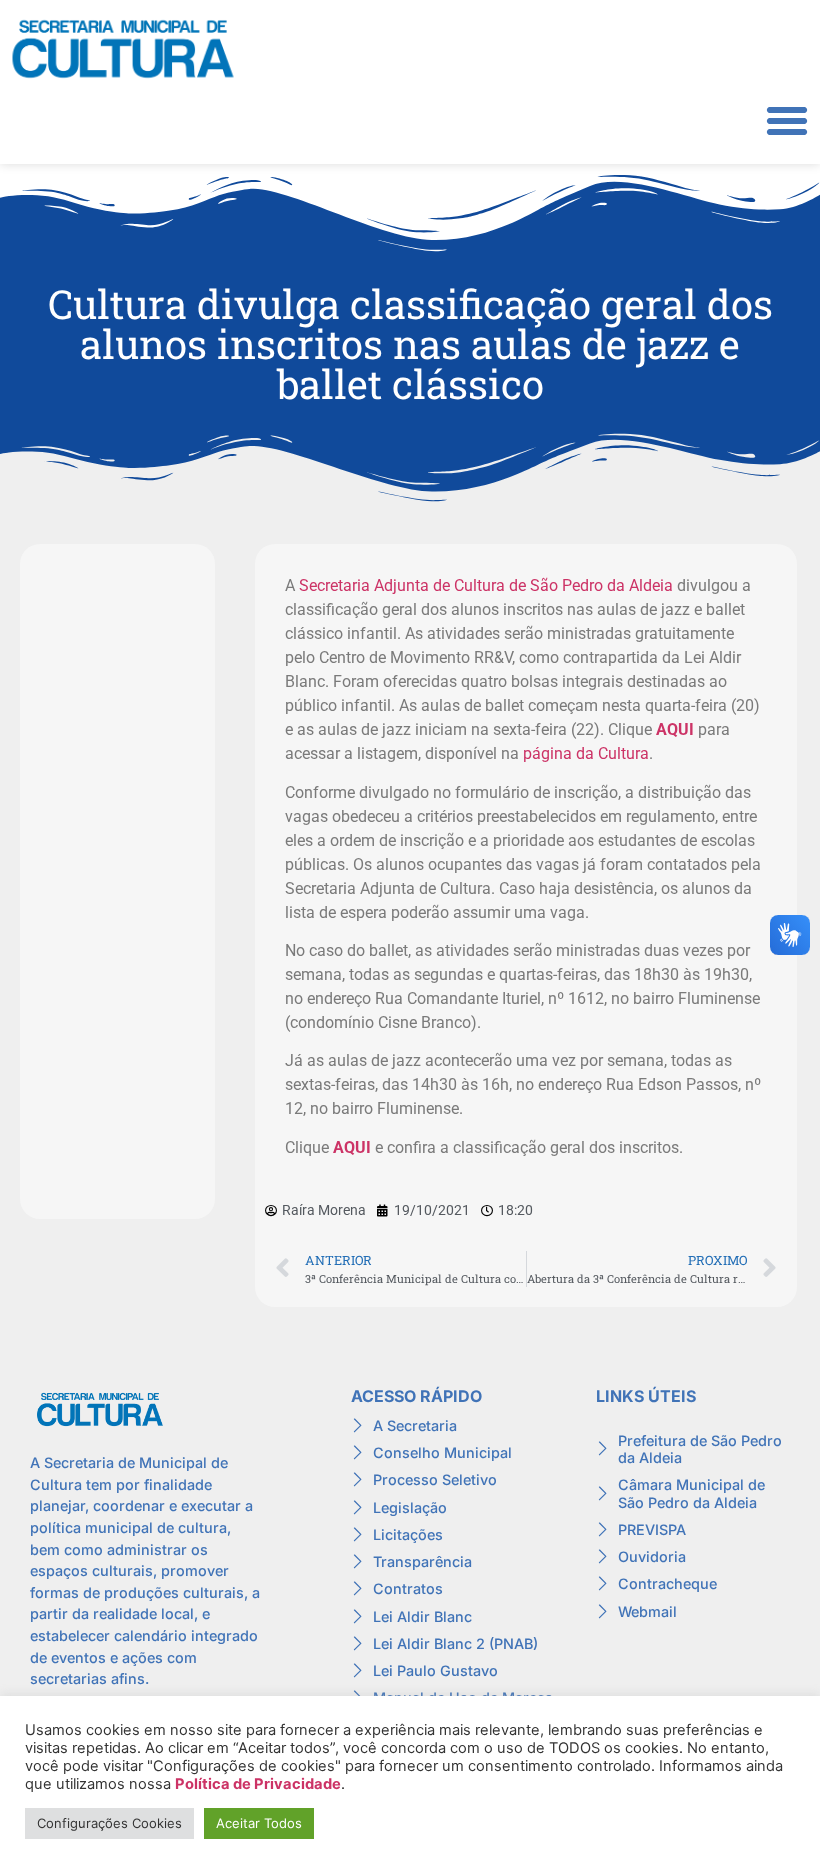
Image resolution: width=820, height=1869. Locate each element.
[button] (787, 121)
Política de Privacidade (258, 1784)
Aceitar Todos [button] (259, 1823)
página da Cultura (586, 753)
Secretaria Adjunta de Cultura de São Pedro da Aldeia (486, 585)
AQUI (675, 729)
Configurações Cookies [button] (109, 1823)
